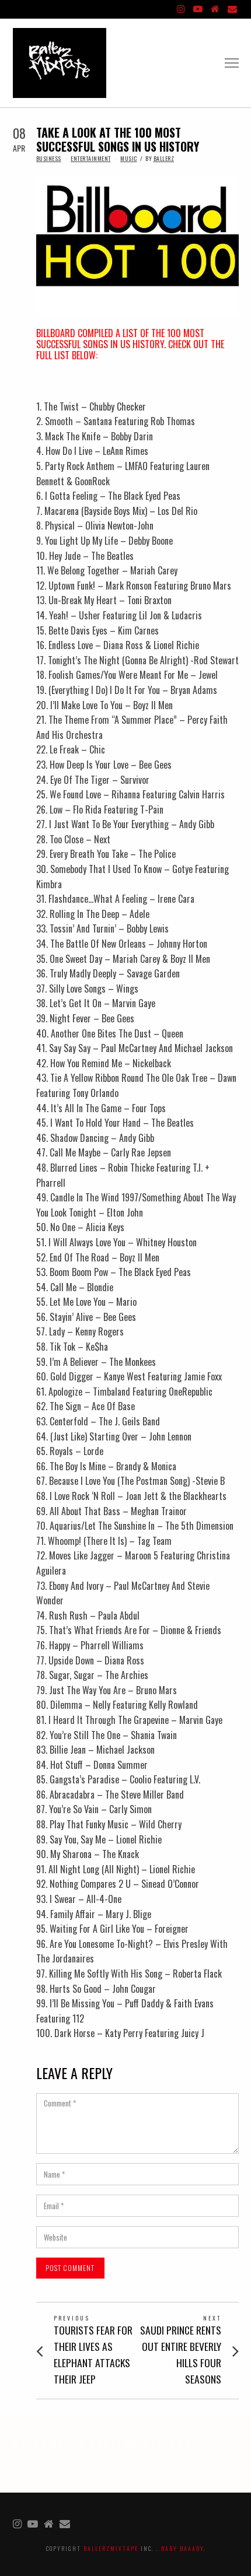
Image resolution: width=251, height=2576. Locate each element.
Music (129, 158)
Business (49, 158)
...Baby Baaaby (180, 2548)
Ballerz (164, 158)
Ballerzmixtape (111, 2548)
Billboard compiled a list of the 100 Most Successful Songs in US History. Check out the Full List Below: (130, 344)
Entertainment (91, 158)
